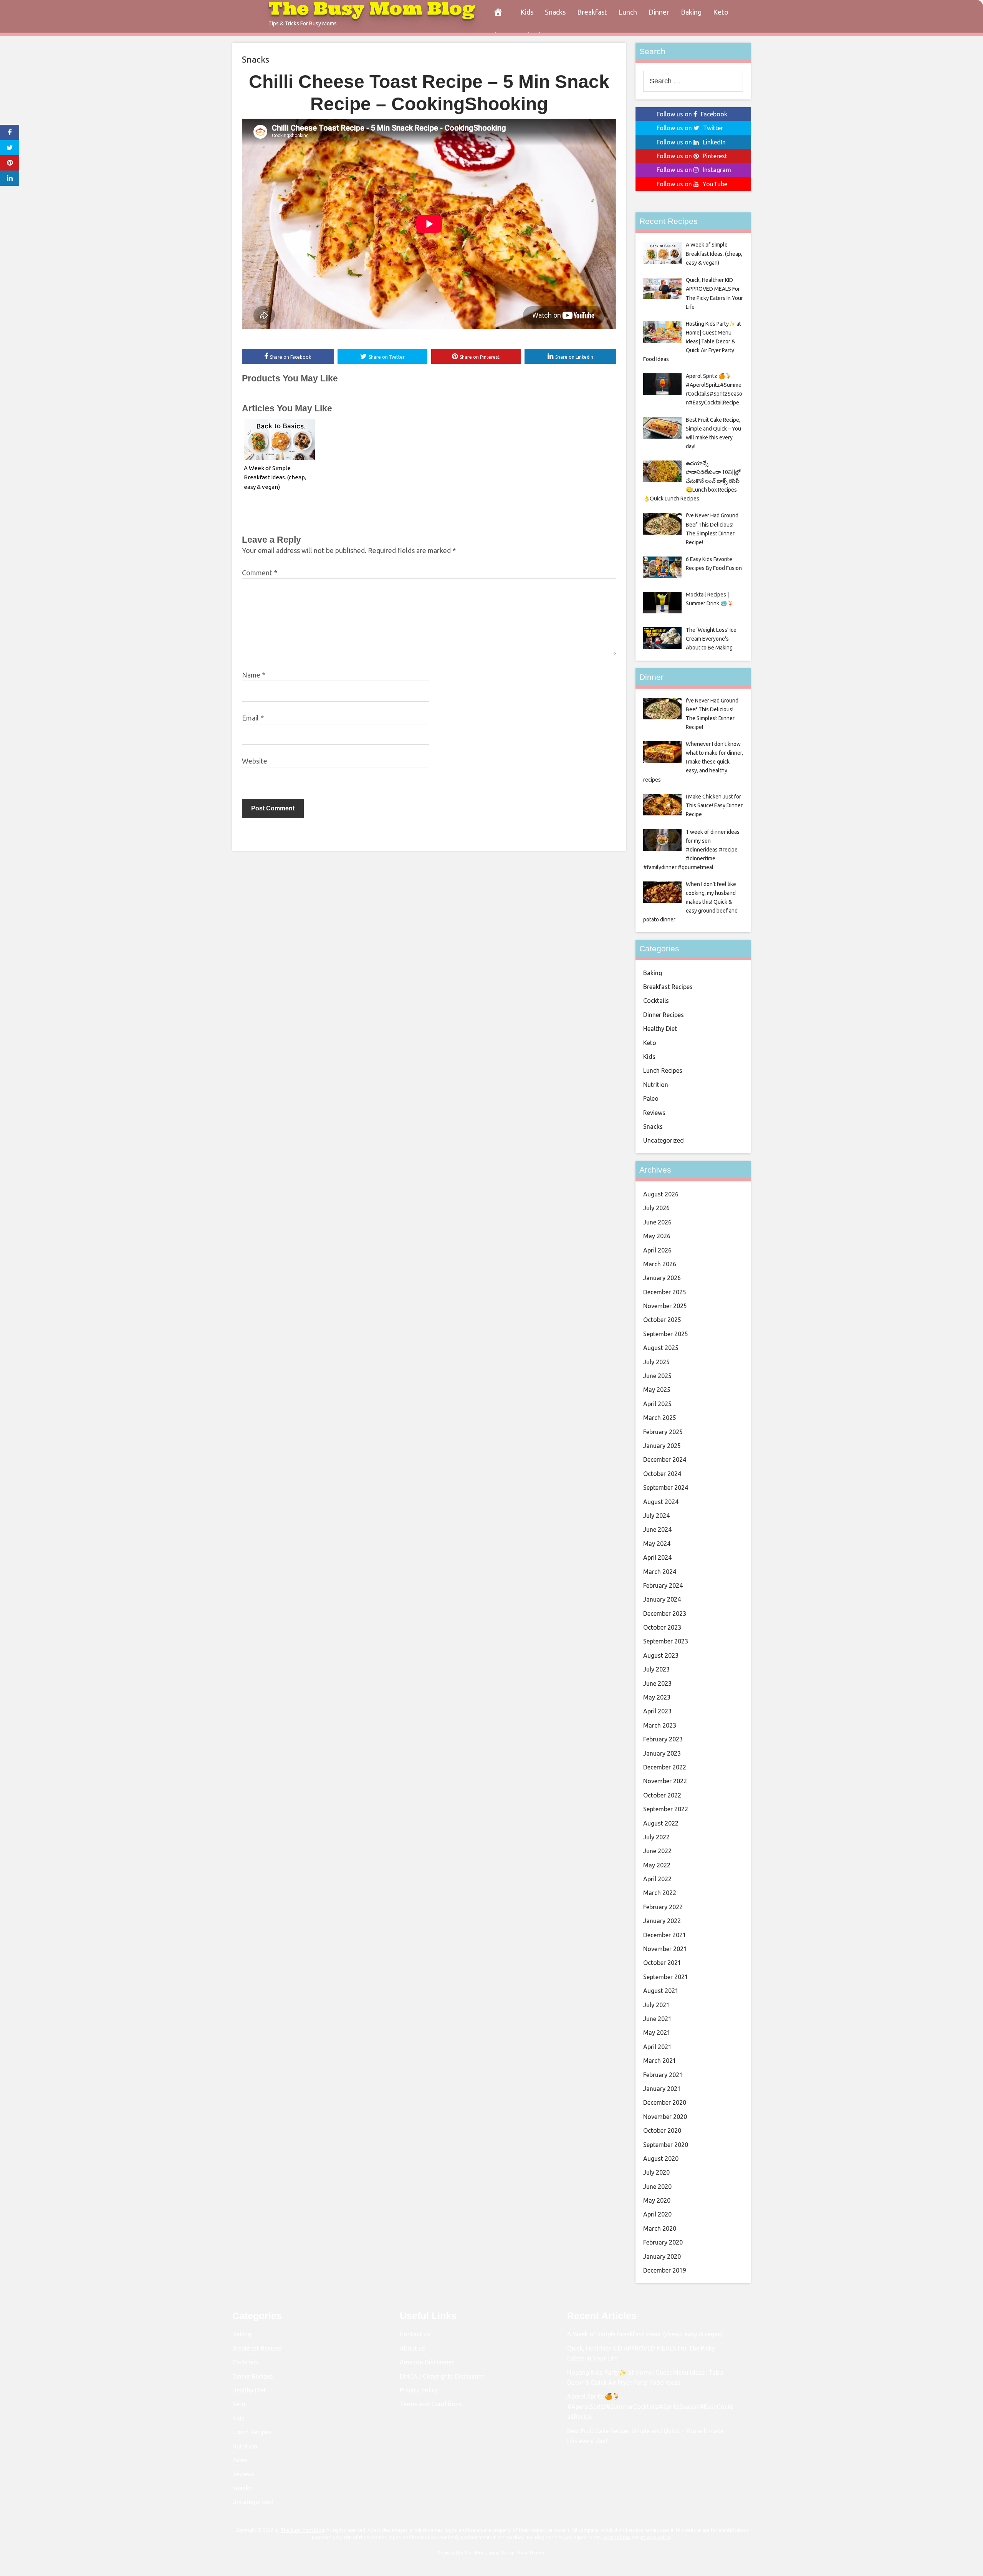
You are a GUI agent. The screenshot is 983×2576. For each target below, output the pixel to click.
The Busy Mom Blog (302, 2530)
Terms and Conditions (431, 2404)
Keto (721, 12)
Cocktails (656, 1001)
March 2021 (660, 2061)
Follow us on (692, 114)
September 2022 (666, 1809)
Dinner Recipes (664, 1015)
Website (255, 761)
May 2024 (657, 1544)
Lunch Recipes (663, 1070)
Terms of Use (616, 2537)
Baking (691, 12)
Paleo (651, 1098)
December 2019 (665, 2270)
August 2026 (661, 1194)
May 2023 (657, 1697)
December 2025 (665, 1292)
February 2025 (663, 1432)
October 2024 (662, 1474)
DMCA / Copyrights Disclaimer (442, 2376)
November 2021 (665, 1949)
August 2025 (661, 1348)
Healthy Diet (660, 1029)
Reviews (654, 1113)
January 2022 (662, 1921)
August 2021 (661, 1991)
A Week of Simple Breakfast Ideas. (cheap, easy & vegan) (275, 478)
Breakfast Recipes (668, 987)
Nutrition (656, 1085)
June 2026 (657, 1222)
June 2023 (657, 1683)
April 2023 (657, 1711)
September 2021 (666, 1977)
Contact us (415, 2334)
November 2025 (665, 1306)
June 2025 (657, 1376)
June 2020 (657, 2187)
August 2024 (661, 1502)
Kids (527, 12)
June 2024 (657, 1529)
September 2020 (666, 2145)
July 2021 (656, 2005)
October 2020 (662, 2130)
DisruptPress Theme (522, 2553)
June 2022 (657, 1851)
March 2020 (660, 2228)
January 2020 (662, 2256)
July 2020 (656, 2172)
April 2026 (657, 1250)
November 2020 (665, 2117)
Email (253, 718)
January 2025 (662, 1446)
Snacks (555, 12)
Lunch (628, 12)
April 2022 (657, 1879)
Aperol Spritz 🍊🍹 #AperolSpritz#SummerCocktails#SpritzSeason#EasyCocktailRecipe (650, 2406)
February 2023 (663, 1739)
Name (254, 675)
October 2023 (662, 1627)
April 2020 (657, 2214)
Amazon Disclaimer (427, 2362)
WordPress (476, 2553)
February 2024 (663, 1585)
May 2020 (657, 2200)
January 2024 (662, 1599)
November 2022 (665, 1781)
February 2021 (663, 2075)
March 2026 (660, 1264)
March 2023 (660, 1725)
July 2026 (656, 1208)
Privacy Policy (419, 2390)
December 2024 (665, 1459)
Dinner (659, 12)
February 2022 (663, 1907)
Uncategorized (664, 1140)
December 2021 (665, 1935)
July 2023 (656, 1669)
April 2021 (657, 2047)
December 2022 (665, 1767)
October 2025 (662, 1320)
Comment (260, 573)
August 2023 (661, 1655)
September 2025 (666, 1334)
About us (412, 2348)
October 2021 (662, 1963)
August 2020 (661, 2159)
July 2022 (656, 1837)
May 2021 (657, 2033)
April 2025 (657, 1404)
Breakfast (592, 12)
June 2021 (657, 2019)
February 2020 (663, 2242)
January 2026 (662, 1278)
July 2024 (656, 1516)
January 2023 (662, 1753)
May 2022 (657, 1865)
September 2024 (666, 1488)
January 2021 (662, 2089)
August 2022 (661, 1823)
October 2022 (662, 1795)
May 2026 (657, 1236)
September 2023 (666, 1641)
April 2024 (657, 1557)
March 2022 (660, 1893)
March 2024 (660, 1572)
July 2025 (656, 1362)
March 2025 (660, 1418)
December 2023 (665, 1614)
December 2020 (665, 2102)
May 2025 (657, 1390)
